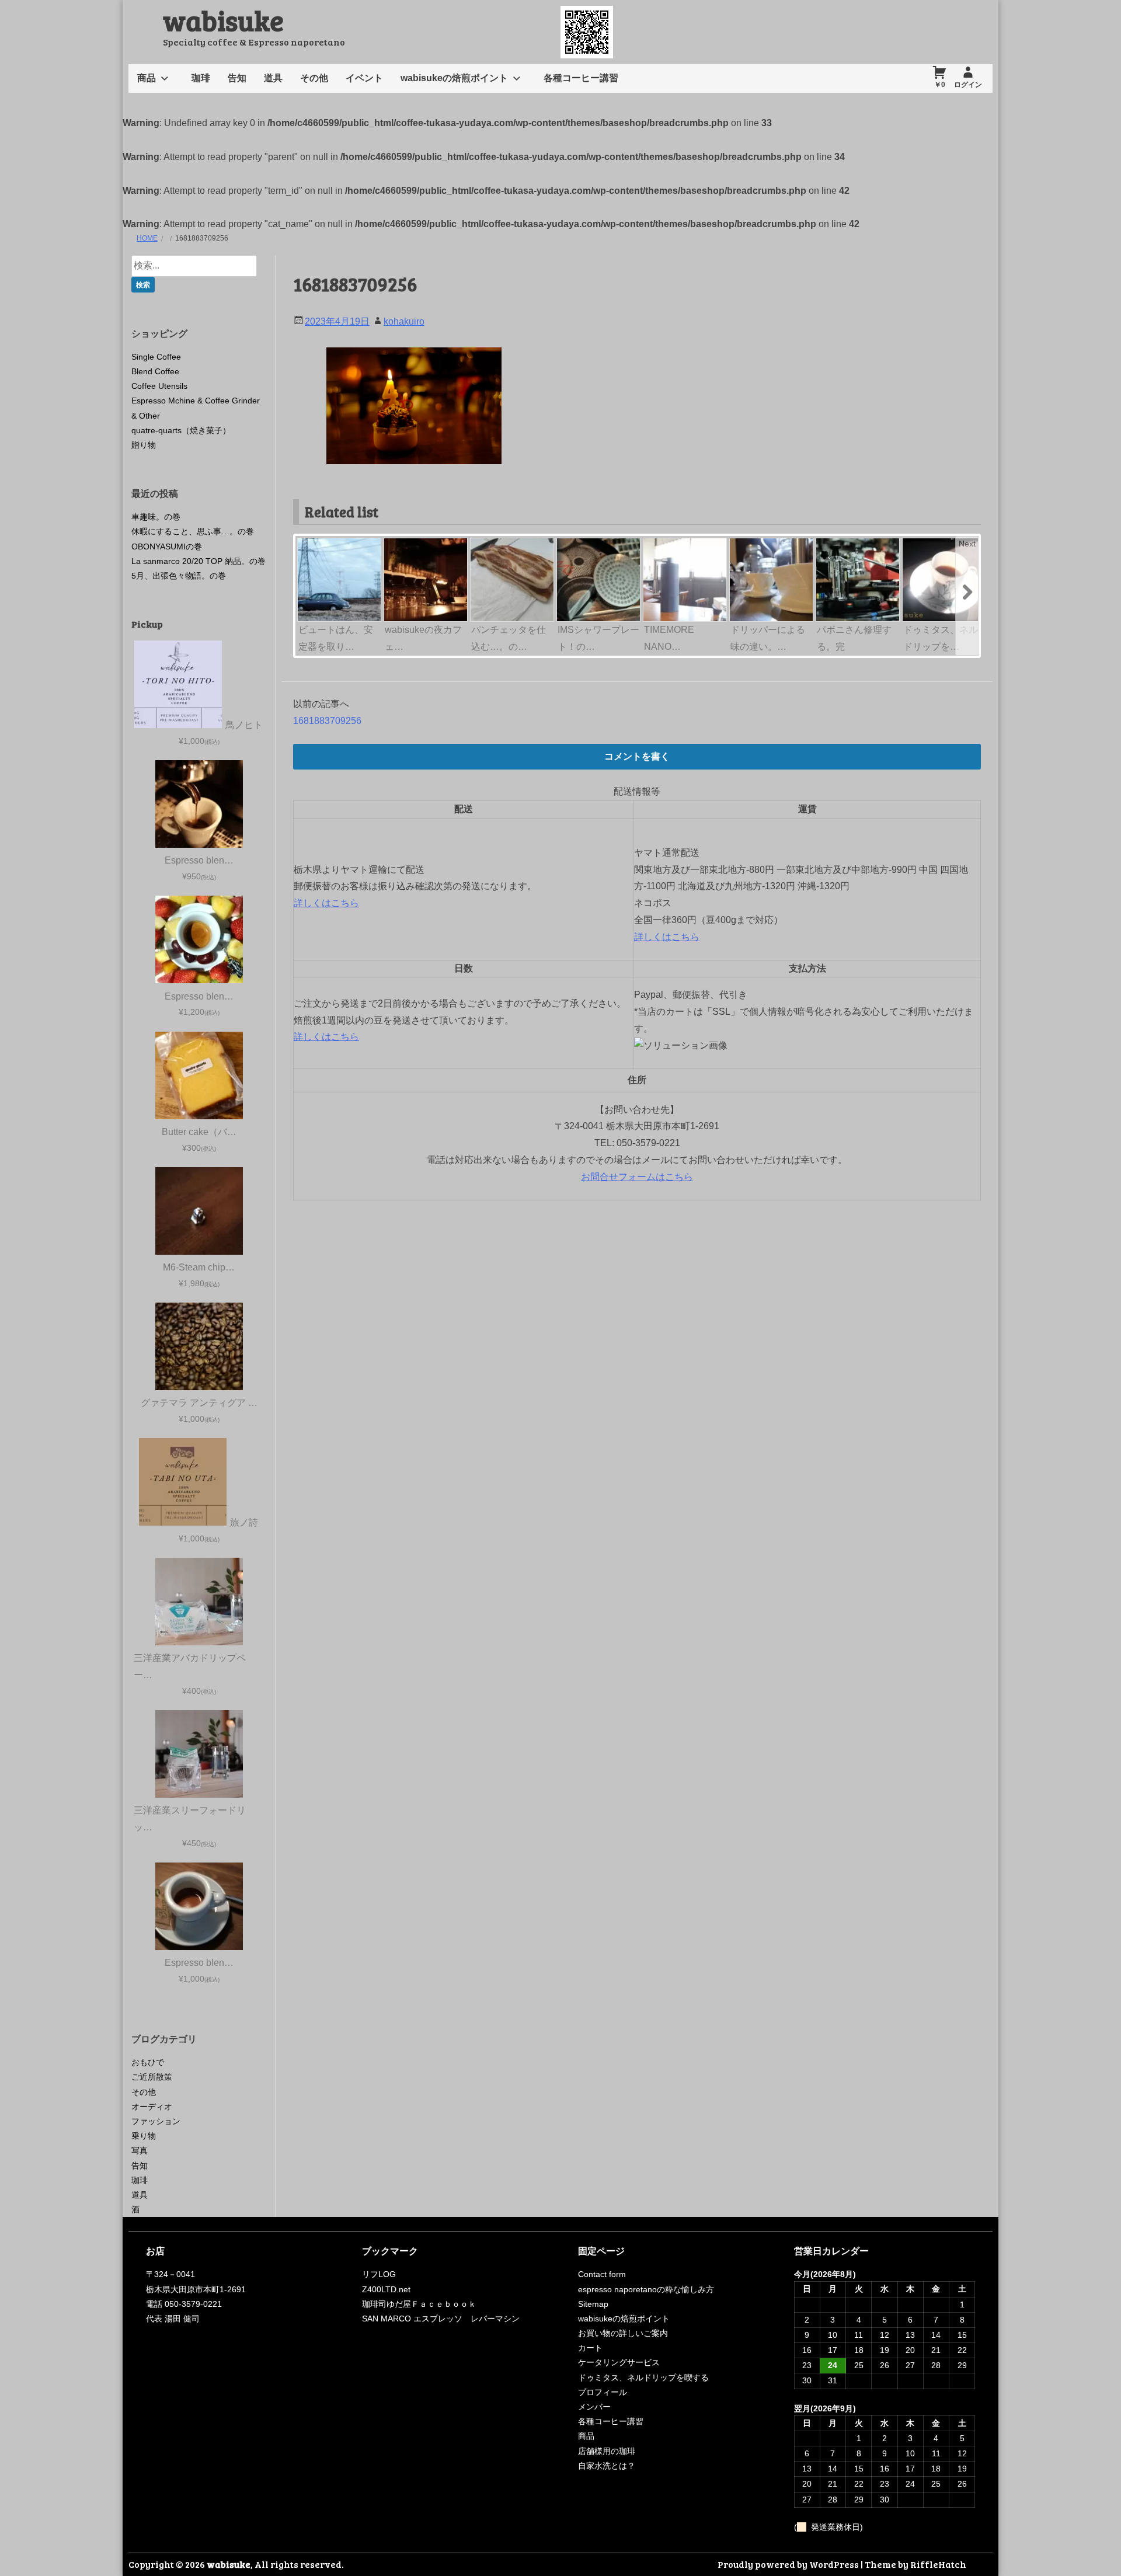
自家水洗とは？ (607, 2466)
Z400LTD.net (386, 2289)
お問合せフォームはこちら (637, 1177)
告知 (237, 78)
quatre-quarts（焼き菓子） (181, 430)
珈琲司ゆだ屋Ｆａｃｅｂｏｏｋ (419, 2304)
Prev (307, 544)
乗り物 (144, 2136)
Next (967, 544)
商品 (147, 78)
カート (590, 2348)
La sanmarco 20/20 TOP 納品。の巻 (199, 561)
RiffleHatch (938, 2564)
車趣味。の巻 (156, 517)
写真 (140, 2150)
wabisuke (223, 20)
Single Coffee (156, 357)
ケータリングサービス (619, 2362)
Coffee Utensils (159, 386)
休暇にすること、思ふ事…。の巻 (193, 531)
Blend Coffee (155, 371)
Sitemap (593, 2304)
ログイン (968, 85)
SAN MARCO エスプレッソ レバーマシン (441, 2319)
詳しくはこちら (326, 903)
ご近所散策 (152, 2077)
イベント (364, 78)
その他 (314, 78)
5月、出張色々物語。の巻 (179, 576)
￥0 (940, 85)
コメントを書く (637, 756)
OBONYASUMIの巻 (167, 546)
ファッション (156, 2121)
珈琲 (201, 78)
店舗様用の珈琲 (607, 2451)
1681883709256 (327, 721)
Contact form (602, 2274)
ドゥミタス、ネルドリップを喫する (643, 2377)
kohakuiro (404, 321)
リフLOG (379, 2274)
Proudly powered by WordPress (788, 2564)
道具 (273, 78)
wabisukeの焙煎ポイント (454, 78)
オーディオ (152, 2107)
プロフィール (603, 2392)
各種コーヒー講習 (581, 78)
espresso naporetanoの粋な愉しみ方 (646, 2289)
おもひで (148, 2062)
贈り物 (144, 445)
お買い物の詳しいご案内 (623, 2333)
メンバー (594, 2407)
